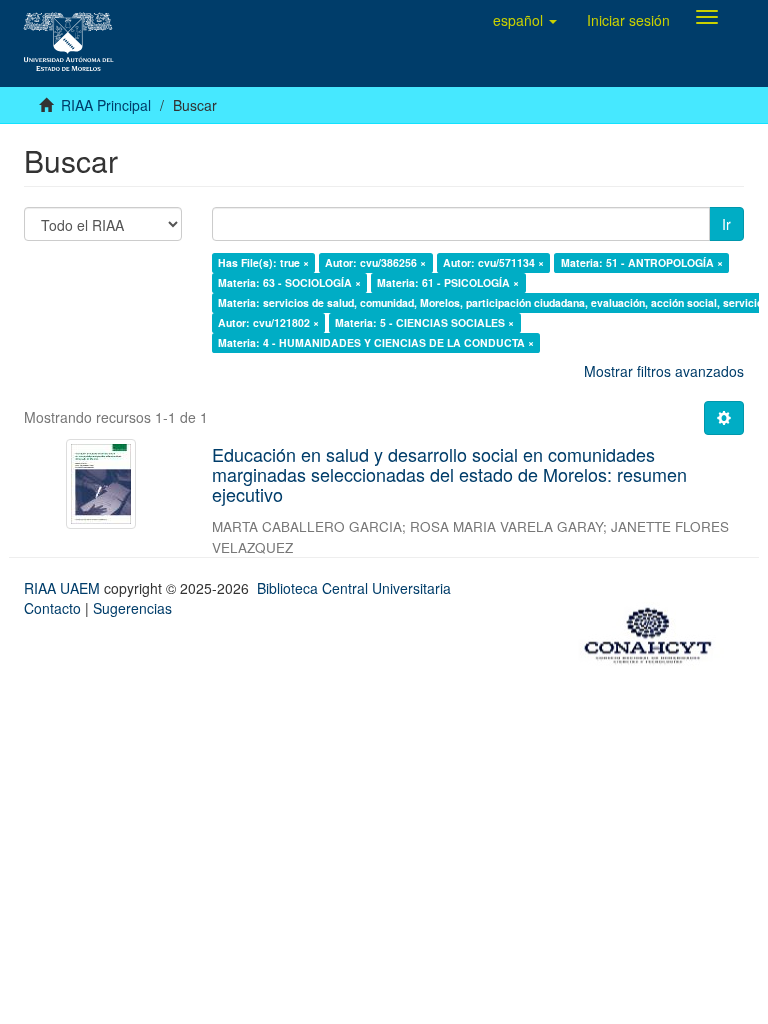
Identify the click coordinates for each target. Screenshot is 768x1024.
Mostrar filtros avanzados (664, 371)
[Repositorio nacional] (654, 632)
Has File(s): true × (263, 262)
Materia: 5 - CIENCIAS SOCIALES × (424, 322)
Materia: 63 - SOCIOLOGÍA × (289, 282)
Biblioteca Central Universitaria (354, 588)
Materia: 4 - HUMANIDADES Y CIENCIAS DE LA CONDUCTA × (376, 342)
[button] (525, 20)
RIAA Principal (106, 105)
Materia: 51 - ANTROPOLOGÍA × (642, 262)
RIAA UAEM (64, 588)
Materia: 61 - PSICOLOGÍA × (448, 282)
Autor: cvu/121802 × (268, 322)
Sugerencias (132, 608)
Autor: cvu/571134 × (493, 262)
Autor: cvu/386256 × (375, 262)
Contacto (52, 608)
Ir (726, 224)
